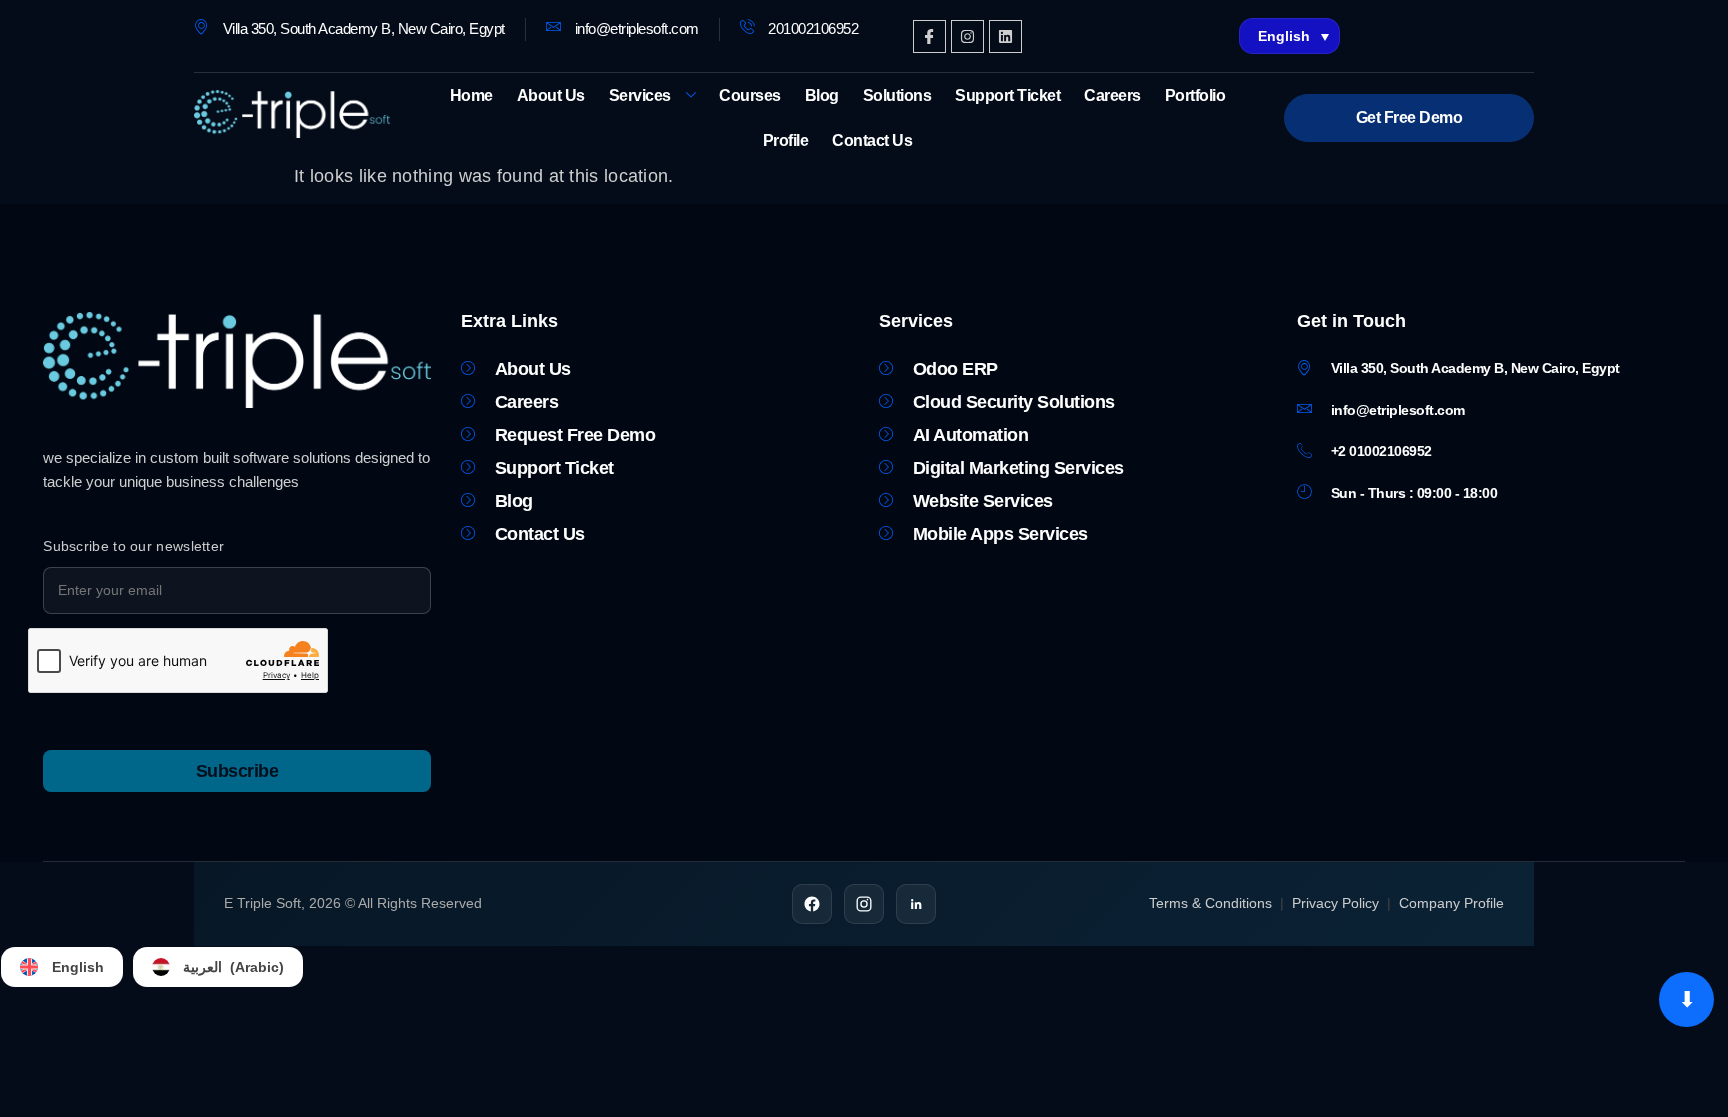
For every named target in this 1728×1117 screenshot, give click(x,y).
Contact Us (872, 140)
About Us (551, 95)
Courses (750, 95)
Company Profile (1451, 903)
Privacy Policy (1335, 903)
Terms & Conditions (1210, 903)
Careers (1112, 95)
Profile (786, 140)
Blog (822, 95)
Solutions (897, 95)
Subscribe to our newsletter (133, 546)
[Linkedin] (1005, 36)
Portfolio (1195, 95)
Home (471, 95)
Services (640, 95)
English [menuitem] (1284, 36)
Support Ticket (1007, 95)
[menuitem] (1290, 36)
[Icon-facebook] (929, 36)
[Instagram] (967, 36)
